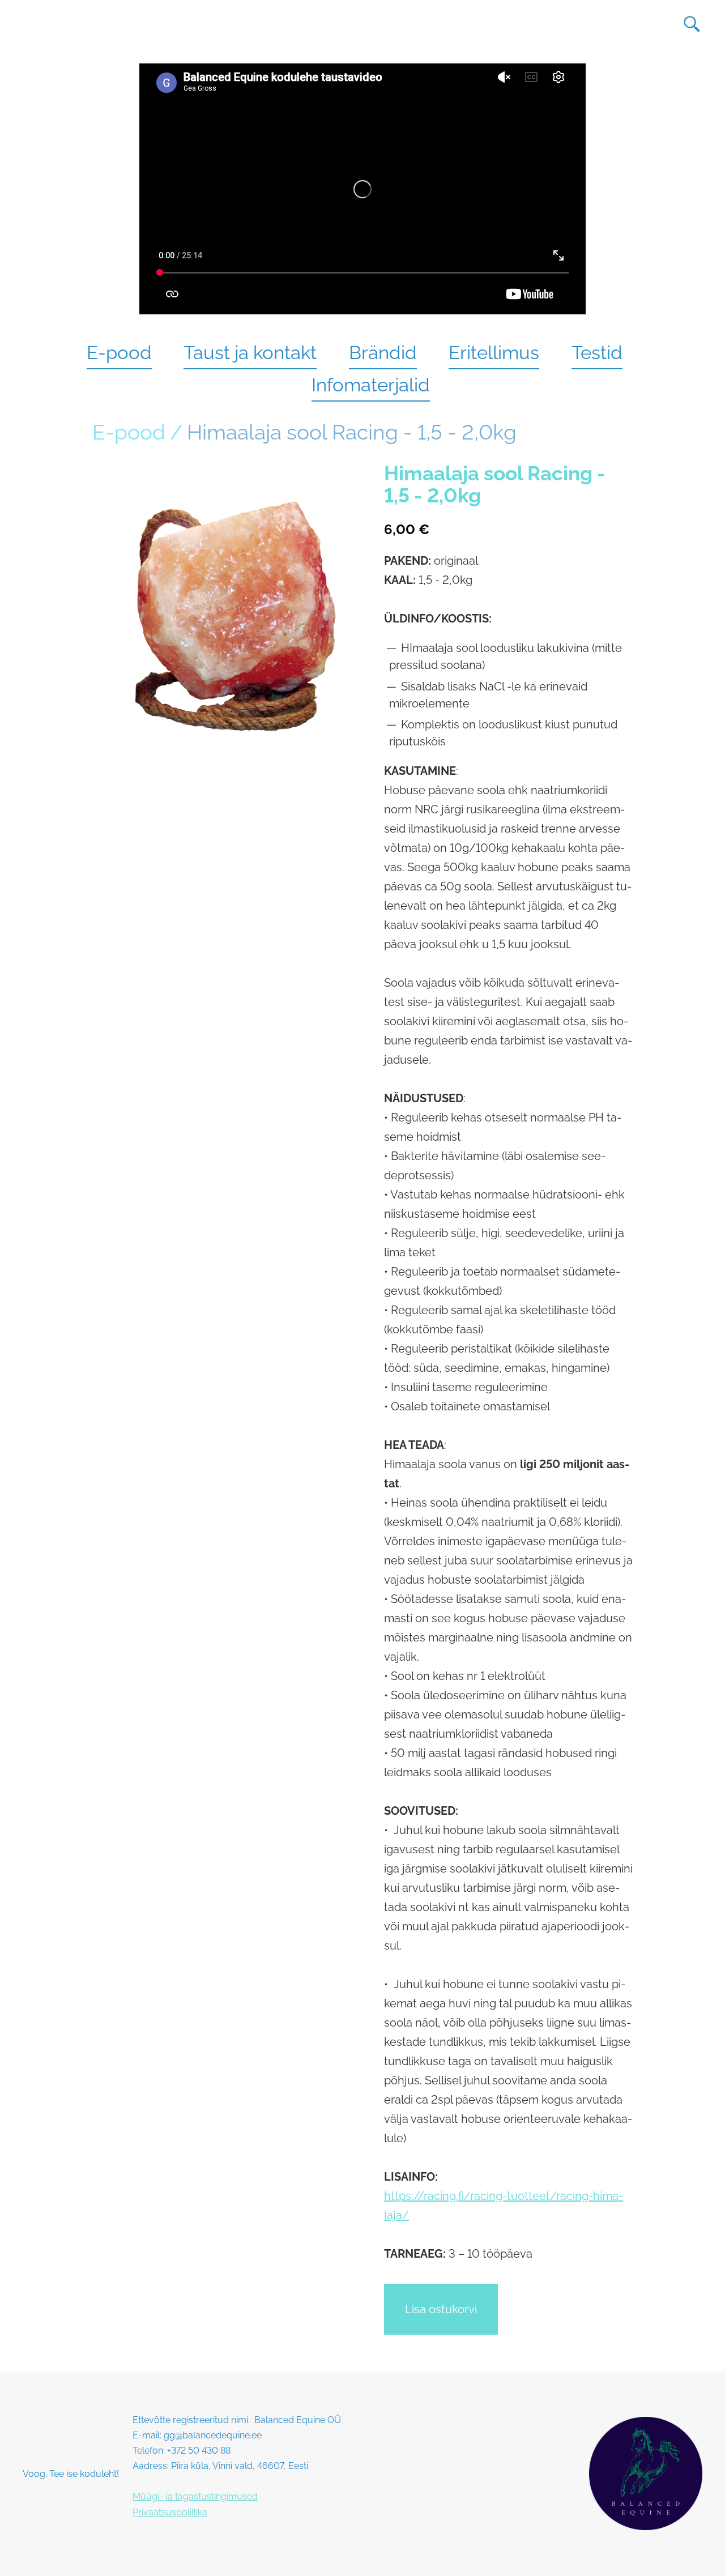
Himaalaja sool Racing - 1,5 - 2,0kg (352, 432)
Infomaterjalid (371, 385)
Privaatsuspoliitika (170, 2512)
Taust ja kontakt (250, 353)
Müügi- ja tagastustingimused (195, 2496)
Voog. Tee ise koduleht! (71, 2474)
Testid (597, 353)
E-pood (119, 353)
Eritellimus (494, 353)
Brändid (383, 353)
